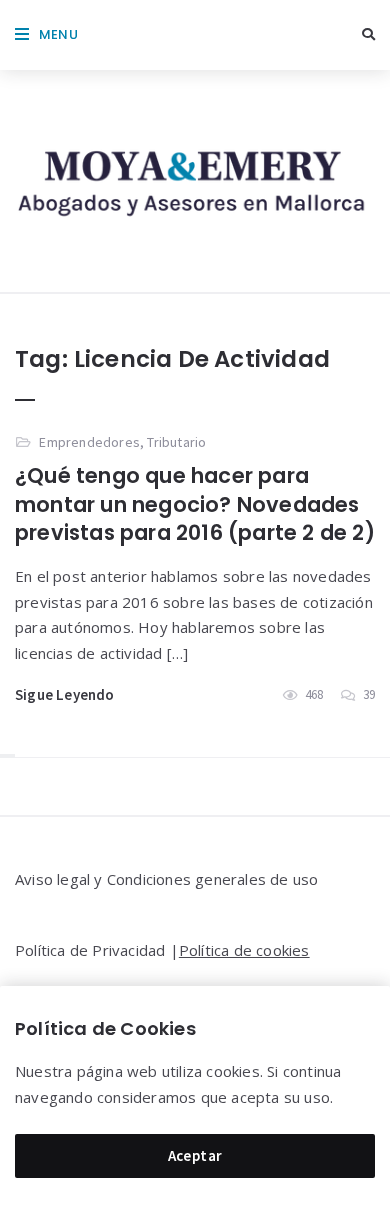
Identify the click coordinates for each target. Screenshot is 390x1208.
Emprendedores (89, 442)
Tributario (176, 442)
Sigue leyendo (65, 694)
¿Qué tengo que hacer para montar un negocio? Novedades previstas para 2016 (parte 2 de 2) (195, 504)
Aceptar (195, 1155)
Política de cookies (244, 950)
